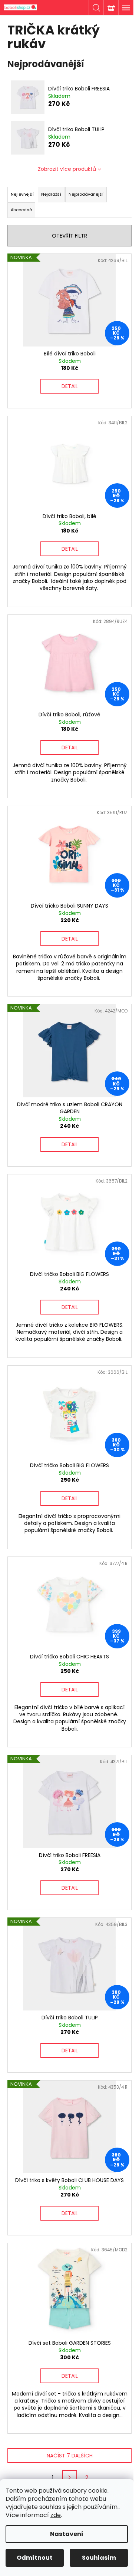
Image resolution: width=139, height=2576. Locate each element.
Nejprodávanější (86, 194)
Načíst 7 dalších (70, 2456)
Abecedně (21, 210)
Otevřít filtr (69, 236)
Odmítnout (35, 2558)
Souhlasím (99, 2558)
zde (56, 2515)
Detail (70, 386)
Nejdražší (51, 194)
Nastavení (67, 2534)
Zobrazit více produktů (67, 169)
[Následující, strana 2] (70, 2477)
